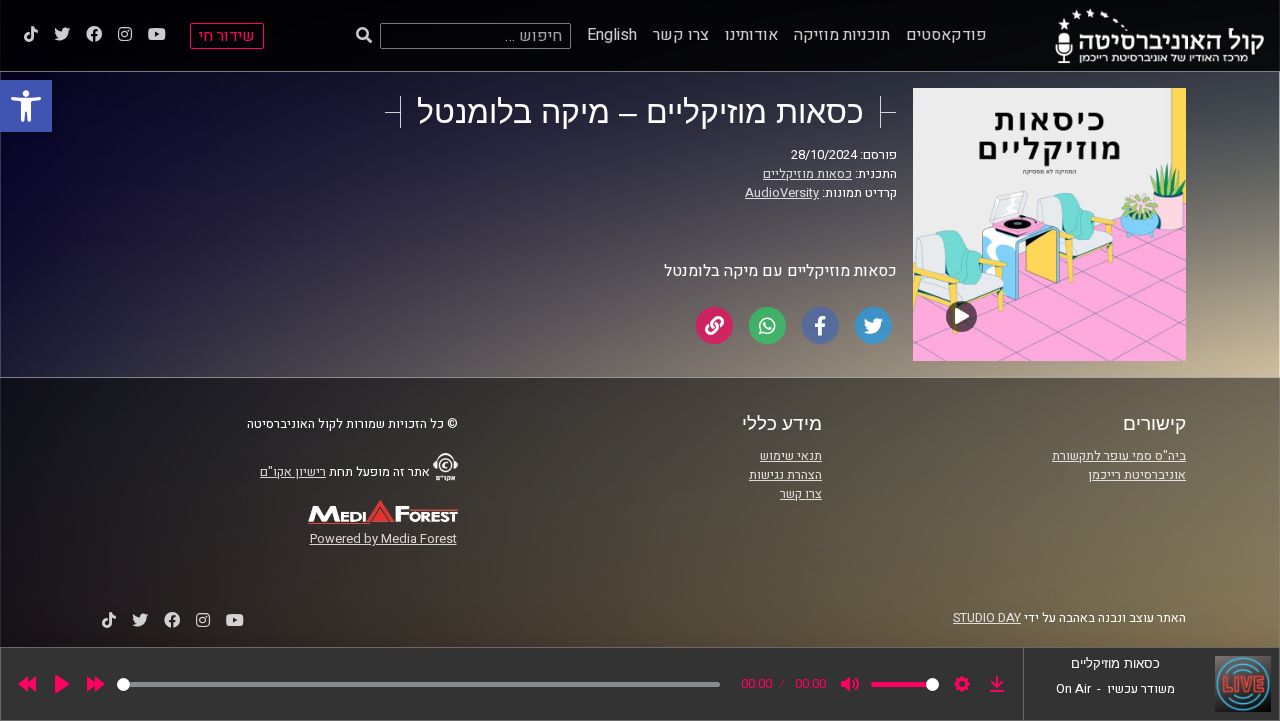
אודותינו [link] (751, 35)
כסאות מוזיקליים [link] (807, 174)
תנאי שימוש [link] (791, 456)
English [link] (612, 35)
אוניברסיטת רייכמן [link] (1137, 475)
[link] (26, 106)
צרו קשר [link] (681, 35)
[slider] (418, 684)
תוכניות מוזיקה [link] (842, 35)
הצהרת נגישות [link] (785, 475)
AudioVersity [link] (782, 193)
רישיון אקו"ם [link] (293, 472)
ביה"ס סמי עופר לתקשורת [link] (1119, 456)
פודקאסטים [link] (946, 35)
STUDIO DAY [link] (987, 618)
